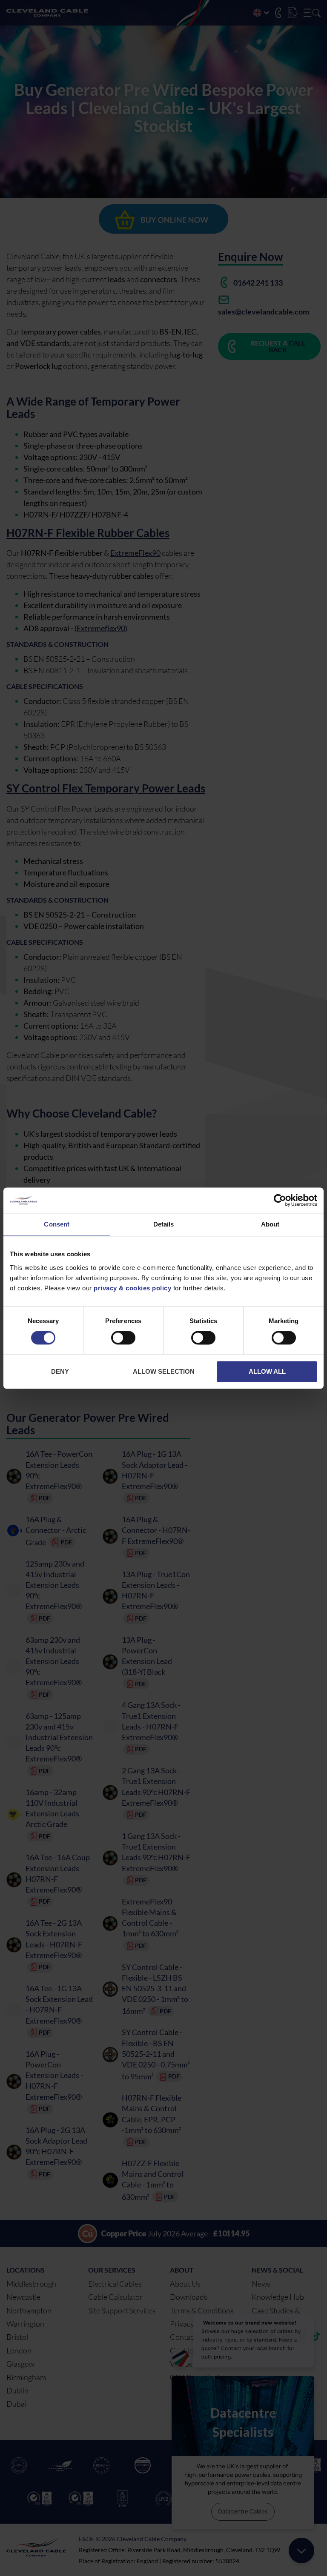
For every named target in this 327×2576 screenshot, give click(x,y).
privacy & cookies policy (132, 1288)
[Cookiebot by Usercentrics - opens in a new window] (280, 1200)
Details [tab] (164, 1224)
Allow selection (164, 1371)
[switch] (123, 1340)
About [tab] (270, 1224)
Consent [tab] (57, 1224)
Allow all (267, 1371)
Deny (60, 1371)
